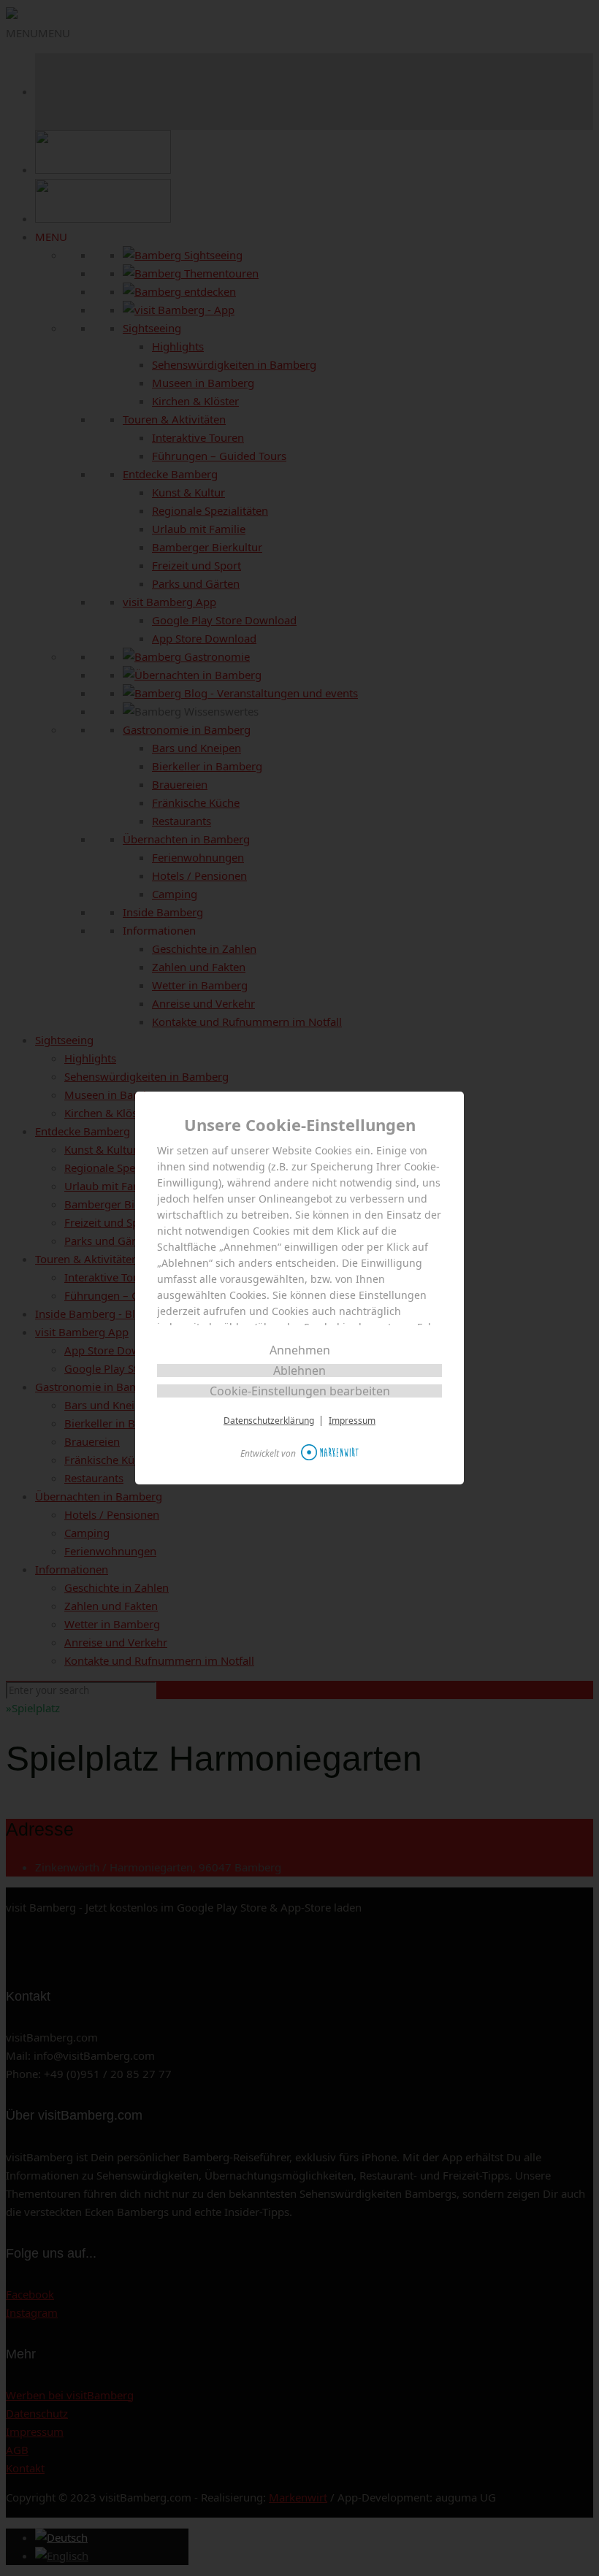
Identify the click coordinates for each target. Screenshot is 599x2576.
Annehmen (300, 1350)
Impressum (352, 1421)
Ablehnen (299, 1371)
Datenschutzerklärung (269, 1421)
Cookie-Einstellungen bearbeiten (300, 1391)
